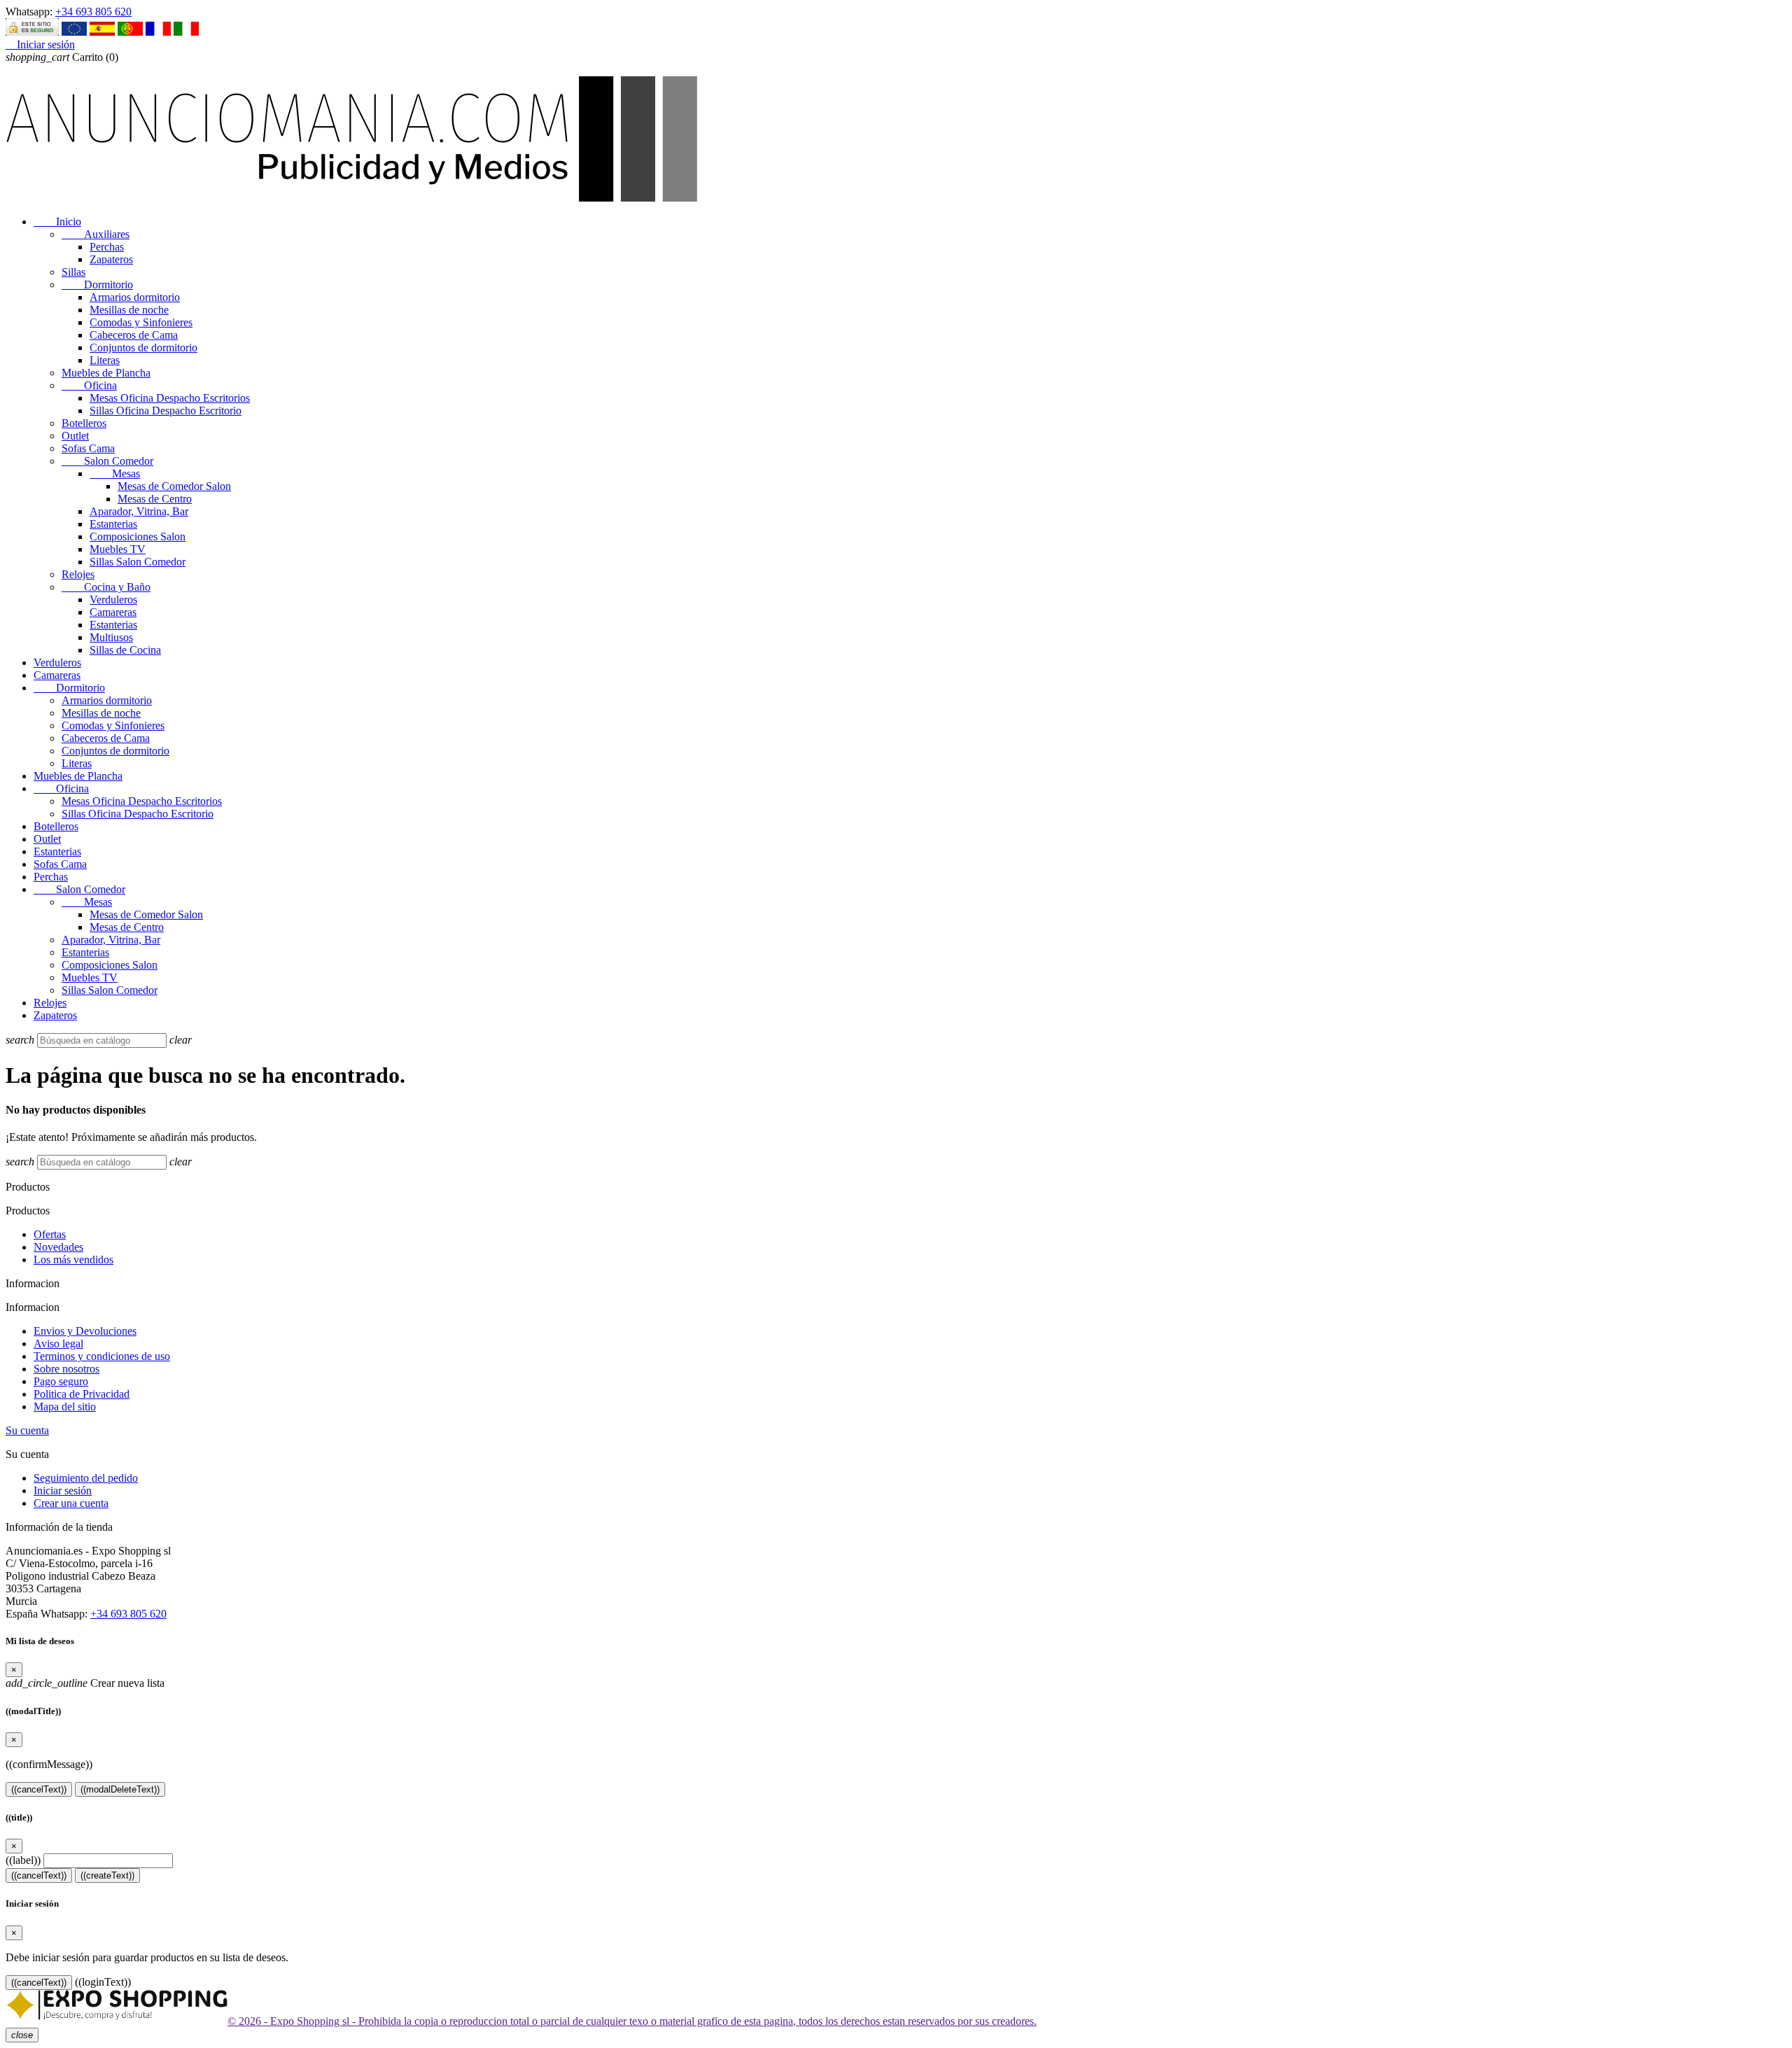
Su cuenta (27, 1430)
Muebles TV (118, 549)
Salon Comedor (107, 461)
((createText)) (107, 1875)
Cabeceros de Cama (134, 335)
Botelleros (84, 423)
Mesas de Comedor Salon (174, 486)
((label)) (23, 1860)
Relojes (78, 574)
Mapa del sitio (65, 1407)
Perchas (107, 247)
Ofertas (50, 1234)
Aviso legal (58, 1344)
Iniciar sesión (63, 1491)
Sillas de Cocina (125, 650)
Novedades (58, 1247)
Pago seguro (61, 1381)
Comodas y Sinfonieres (141, 322)
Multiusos (111, 637)
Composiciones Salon (138, 536)
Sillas (73, 272)
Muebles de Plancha (106, 373)
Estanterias (113, 524)
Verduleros (113, 599)
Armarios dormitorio (135, 297)
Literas (105, 360)
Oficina (89, 385)
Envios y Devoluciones (85, 1331)
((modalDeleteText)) (120, 1789)
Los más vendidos (73, 1260)
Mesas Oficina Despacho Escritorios (170, 398)
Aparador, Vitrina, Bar (139, 511)
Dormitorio (97, 285)
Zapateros (111, 259)
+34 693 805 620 (93, 12)
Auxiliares (96, 234)
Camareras (113, 612)
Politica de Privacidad (82, 1394)
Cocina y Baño (106, 587)
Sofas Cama (88, 448)
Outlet (75, 436)
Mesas (115, 474)
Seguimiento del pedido (86, 1478)
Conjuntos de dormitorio (143, 348)
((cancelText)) (39, 1789)
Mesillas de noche (129, 310)
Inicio (57, 222)
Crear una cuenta (71, 1503)
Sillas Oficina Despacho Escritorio (166, 411)
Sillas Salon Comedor (138, 562)
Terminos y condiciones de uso (102, 1356)
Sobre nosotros (66, 1369)
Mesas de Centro (155, 499)
